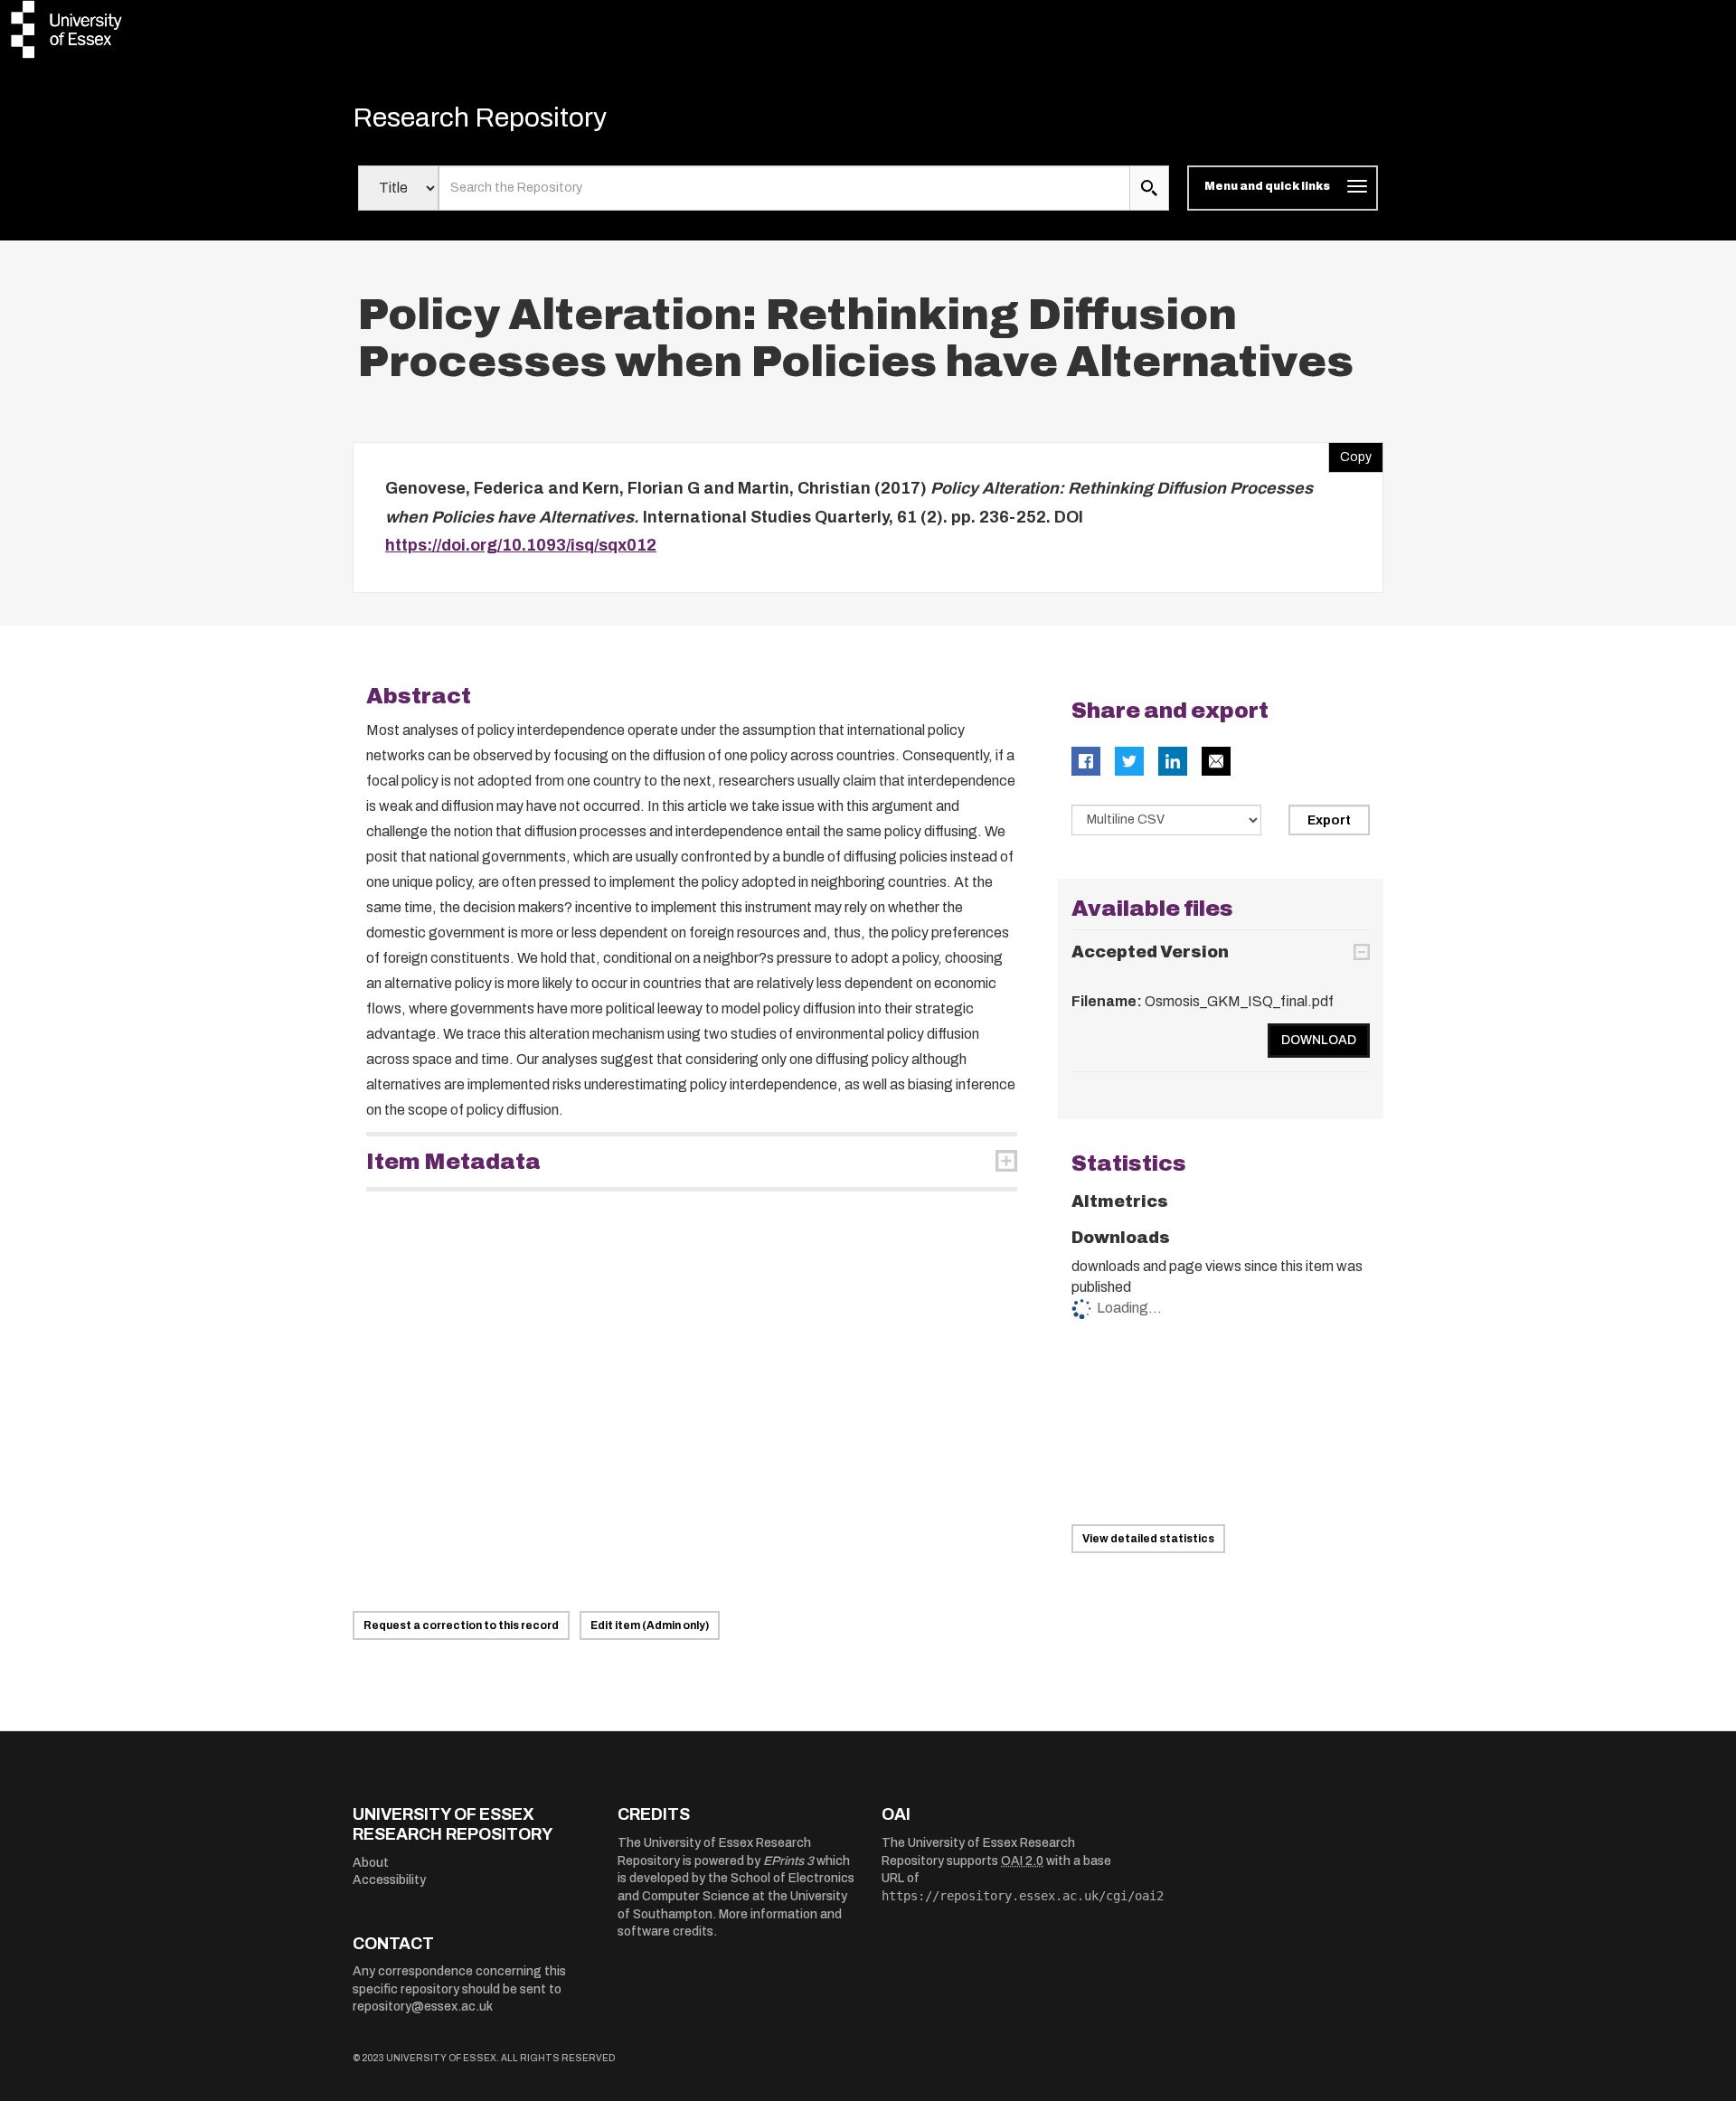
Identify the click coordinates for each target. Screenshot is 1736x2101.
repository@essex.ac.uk (423, 2007)
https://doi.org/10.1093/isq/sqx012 (521, 545)
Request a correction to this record (461, 1625)
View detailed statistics (1148, 1539)
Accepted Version (1150, 952)
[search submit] (1149, 188)
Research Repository (480, 118)
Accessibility (389, 1880)
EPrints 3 (788, 1861)
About (371, 1863)
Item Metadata (453, 1162)
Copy (1350, 453)
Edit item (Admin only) (650, 1625)
